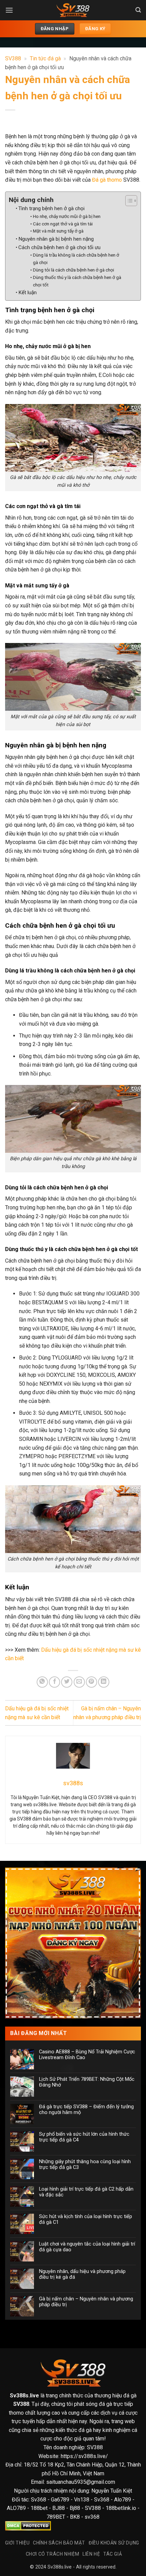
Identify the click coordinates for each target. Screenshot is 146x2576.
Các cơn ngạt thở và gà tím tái (63, 224)
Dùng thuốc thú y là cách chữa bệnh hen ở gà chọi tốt (77, 281)
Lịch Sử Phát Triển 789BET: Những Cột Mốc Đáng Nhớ (87, 2082)
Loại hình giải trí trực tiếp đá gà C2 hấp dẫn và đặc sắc (86, 2192)
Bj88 (75, 2508)
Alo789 (123, 2500)
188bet (39, 2508)
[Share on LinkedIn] (104, 1682)
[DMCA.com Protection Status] (28, 2526)
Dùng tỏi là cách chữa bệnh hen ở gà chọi (74, 270)
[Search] (138, 10)
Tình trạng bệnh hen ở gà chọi (51, 208)
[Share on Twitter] (67, 1682)
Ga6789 (60, 2500)
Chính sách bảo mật (59, 2543)
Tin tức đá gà (45, 58)
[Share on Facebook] (54, 1682)
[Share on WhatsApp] (42, 1682)
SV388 (13, 58)
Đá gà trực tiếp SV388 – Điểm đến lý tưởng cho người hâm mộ (86, 2110)
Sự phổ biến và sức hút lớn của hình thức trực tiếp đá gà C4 (84, 2137)
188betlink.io (121, 2508)
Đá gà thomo (107, 180)
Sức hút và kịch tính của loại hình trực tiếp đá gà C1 (86, 2219)
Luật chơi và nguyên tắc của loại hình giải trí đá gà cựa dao (87, 2247)
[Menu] (9, 10)
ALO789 (17, 2508)
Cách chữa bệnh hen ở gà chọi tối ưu (59, 247)
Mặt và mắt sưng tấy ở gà (58, 231)
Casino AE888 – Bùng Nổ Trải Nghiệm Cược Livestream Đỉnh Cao (87, 2055)
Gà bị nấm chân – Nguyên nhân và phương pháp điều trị (86, 2302)
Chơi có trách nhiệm (53, 2554)
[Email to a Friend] (79, 1682)
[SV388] (73, 10)
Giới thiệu (17, 2543)
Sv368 (39, 2500)
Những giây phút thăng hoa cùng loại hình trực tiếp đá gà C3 (85, 2165)
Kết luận (28, 293)
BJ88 (59, 2508)
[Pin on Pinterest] (92, 1682)
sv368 (92, 2517)
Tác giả (113, 2554)
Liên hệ (91, 2554)
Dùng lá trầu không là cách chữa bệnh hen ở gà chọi (76, 259)
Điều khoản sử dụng (114, 2543)
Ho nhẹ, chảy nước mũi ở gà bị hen (67, 216)
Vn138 (82, 2500)
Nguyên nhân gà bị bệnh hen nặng (56, 239)
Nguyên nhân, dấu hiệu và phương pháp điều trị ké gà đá (82, 2274)
